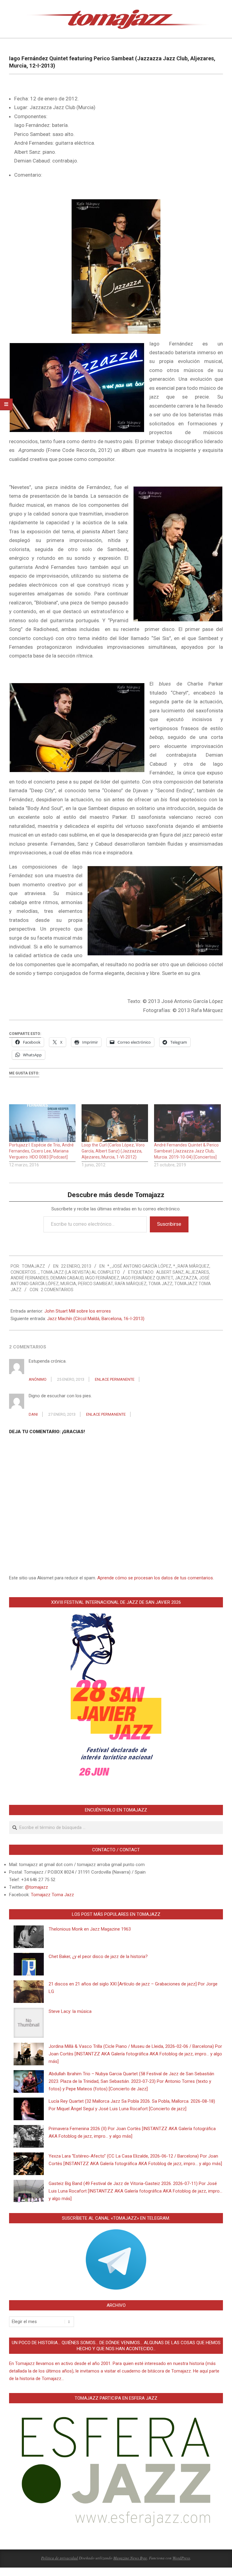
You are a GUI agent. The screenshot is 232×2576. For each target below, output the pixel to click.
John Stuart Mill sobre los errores (78, 1311)
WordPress (181, 2558)
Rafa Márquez (131, 1284)
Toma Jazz (160, 1284)
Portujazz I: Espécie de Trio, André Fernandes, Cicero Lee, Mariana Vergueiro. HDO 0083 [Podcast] (41, 1151)
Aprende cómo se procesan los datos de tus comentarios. (156, 1578)
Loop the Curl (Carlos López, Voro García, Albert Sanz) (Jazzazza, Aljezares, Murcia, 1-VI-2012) (113, 1151)
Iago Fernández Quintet (147, 1278)
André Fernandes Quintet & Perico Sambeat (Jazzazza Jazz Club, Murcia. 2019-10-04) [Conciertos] (186, 1151)
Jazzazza (186, 1278)
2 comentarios (57, 1290)
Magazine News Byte (130, 2558)
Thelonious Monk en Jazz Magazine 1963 (90, 1929)
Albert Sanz (170, 1272)
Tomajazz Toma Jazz (52, 1895)
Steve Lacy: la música (70, 2011)
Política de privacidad (60, 2558)
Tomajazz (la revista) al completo (80, 1272)
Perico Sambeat (95, 1284)
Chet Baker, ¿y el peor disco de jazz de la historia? (98, 1956)
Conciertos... (25, 1272)
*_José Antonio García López (139, 1266)
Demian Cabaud (67, 1278)
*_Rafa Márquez (191, 1266)
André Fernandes (30, 1278)
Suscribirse (169, 1224)
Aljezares (197, 1272)
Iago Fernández (102, 1278)
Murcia (68, 1284)
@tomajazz (37, 1887)
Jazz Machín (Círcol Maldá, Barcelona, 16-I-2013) (96, 1319)
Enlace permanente (115, 1379)
